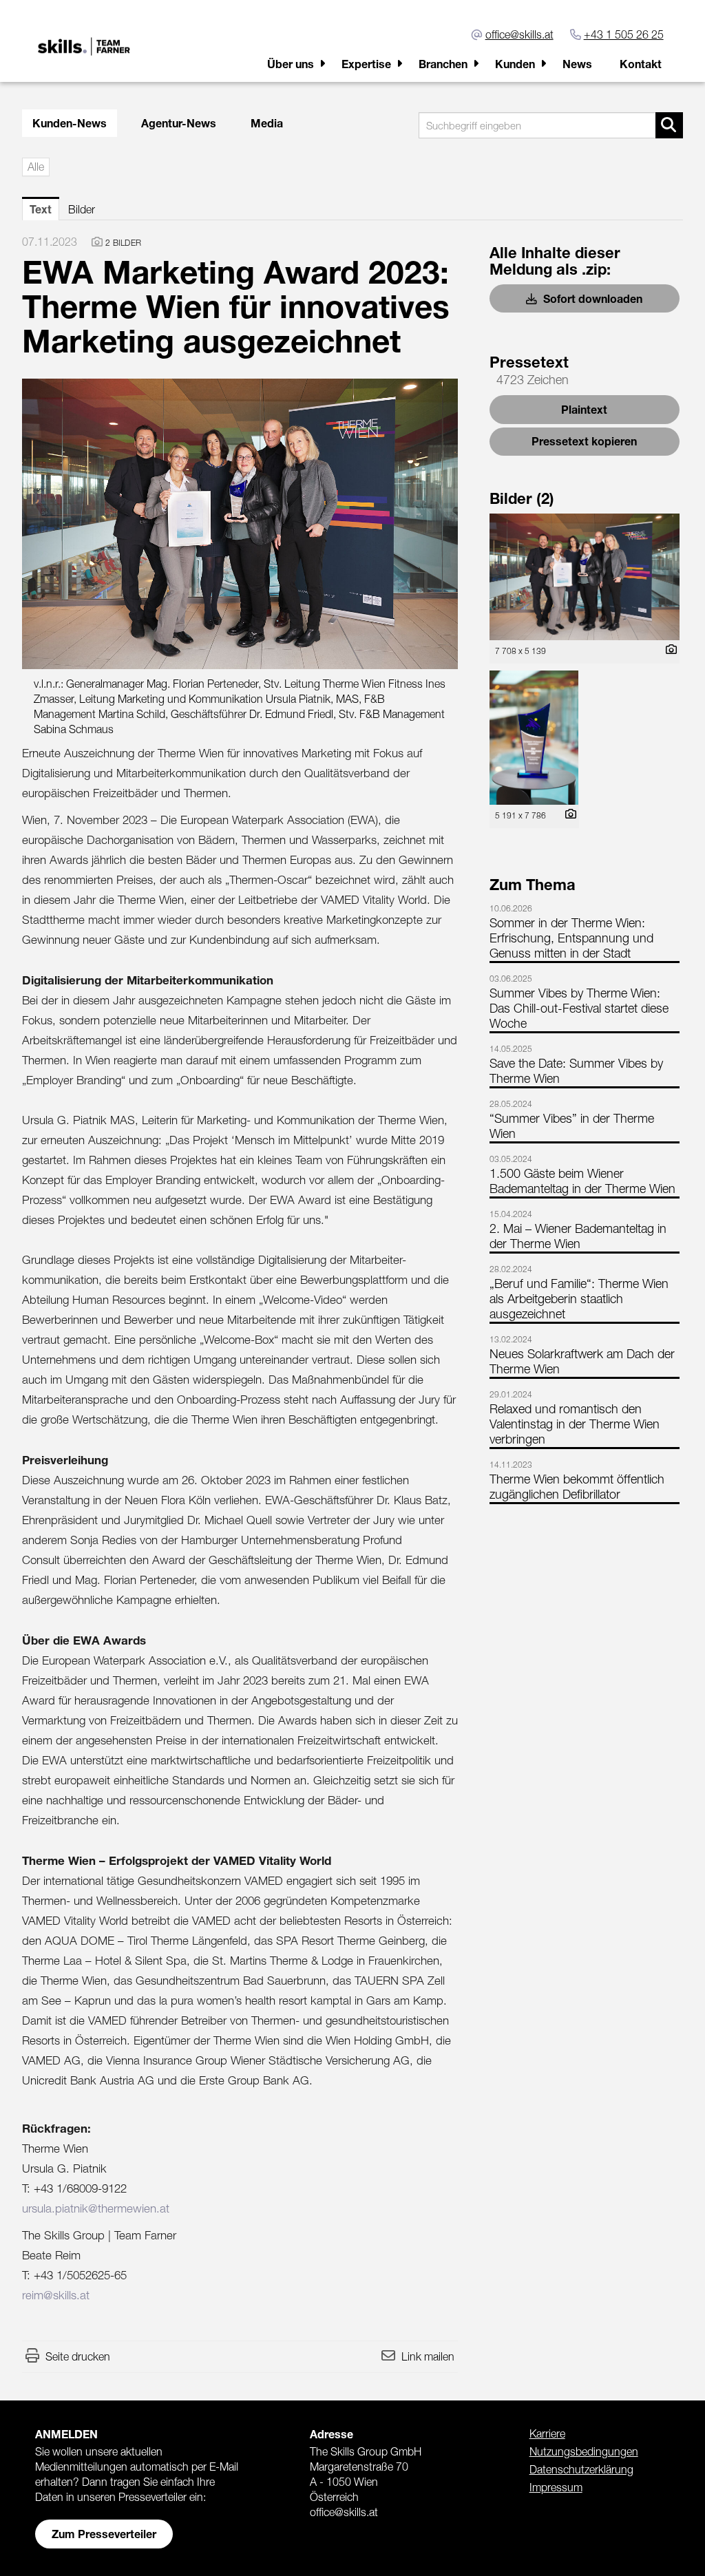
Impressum (556, 2487)
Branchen (443, 64)
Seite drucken (78, 2356)
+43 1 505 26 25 (624, 34)
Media (267, 123)
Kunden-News (70, 123)
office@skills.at (519, 34)
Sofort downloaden (591, 298)
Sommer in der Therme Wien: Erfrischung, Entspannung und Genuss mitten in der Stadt (571, 938)
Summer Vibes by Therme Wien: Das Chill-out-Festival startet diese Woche (579, 1008)
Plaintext (584, 409)
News (577, 64)
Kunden (515, 64)
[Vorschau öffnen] (240, 524)
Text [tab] (41, 209)
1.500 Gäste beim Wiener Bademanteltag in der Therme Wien (582, 1181)
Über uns (291, 64)
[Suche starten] (669, 125)
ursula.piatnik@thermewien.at (96, 2208)
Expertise (366, 64)
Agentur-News (179, 123)
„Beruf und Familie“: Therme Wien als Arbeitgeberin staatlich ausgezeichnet (579, 1299)
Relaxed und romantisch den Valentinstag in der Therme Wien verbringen (575, 1424)
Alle (36, 167)
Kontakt (641, 64)
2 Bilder (123, 243)
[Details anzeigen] (668, 650)
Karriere (547, 2434)
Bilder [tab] (82, 209)
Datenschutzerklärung (581, 2469)
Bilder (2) (522, 498)
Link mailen (428, 2356)
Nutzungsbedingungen (584, 2451)
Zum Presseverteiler (104, 2534)
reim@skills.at (56, 2295)
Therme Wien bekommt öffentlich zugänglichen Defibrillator (577, 1487)
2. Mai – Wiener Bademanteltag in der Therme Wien (578, 1236)
